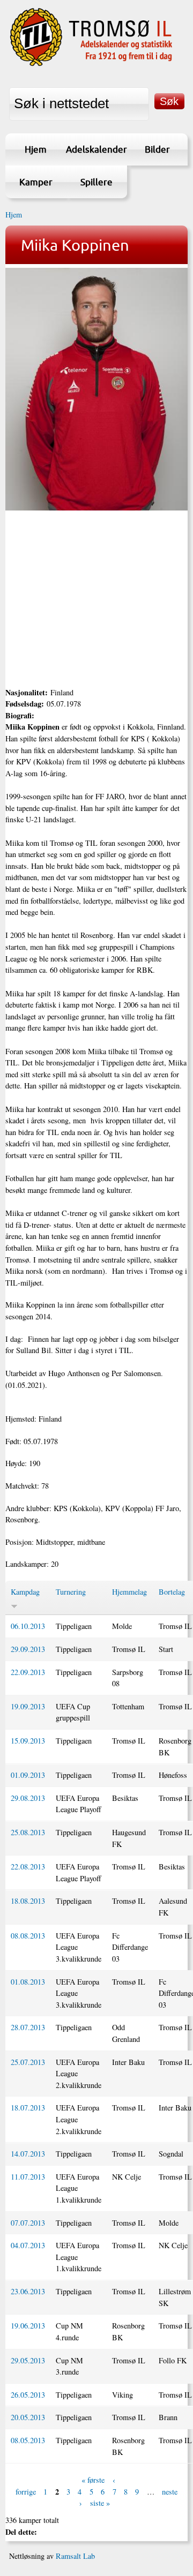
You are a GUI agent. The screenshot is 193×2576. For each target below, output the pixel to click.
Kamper (36, 182)
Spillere (96, 182)
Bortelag (172, 1592)
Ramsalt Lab (75, 2556)
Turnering (71, 1592)
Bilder (157, 149)
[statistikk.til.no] (91, 65)
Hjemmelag (129, 1592)
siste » (100, 2503)
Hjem (36, 149)
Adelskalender (96, 149)
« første (93, 2480)
